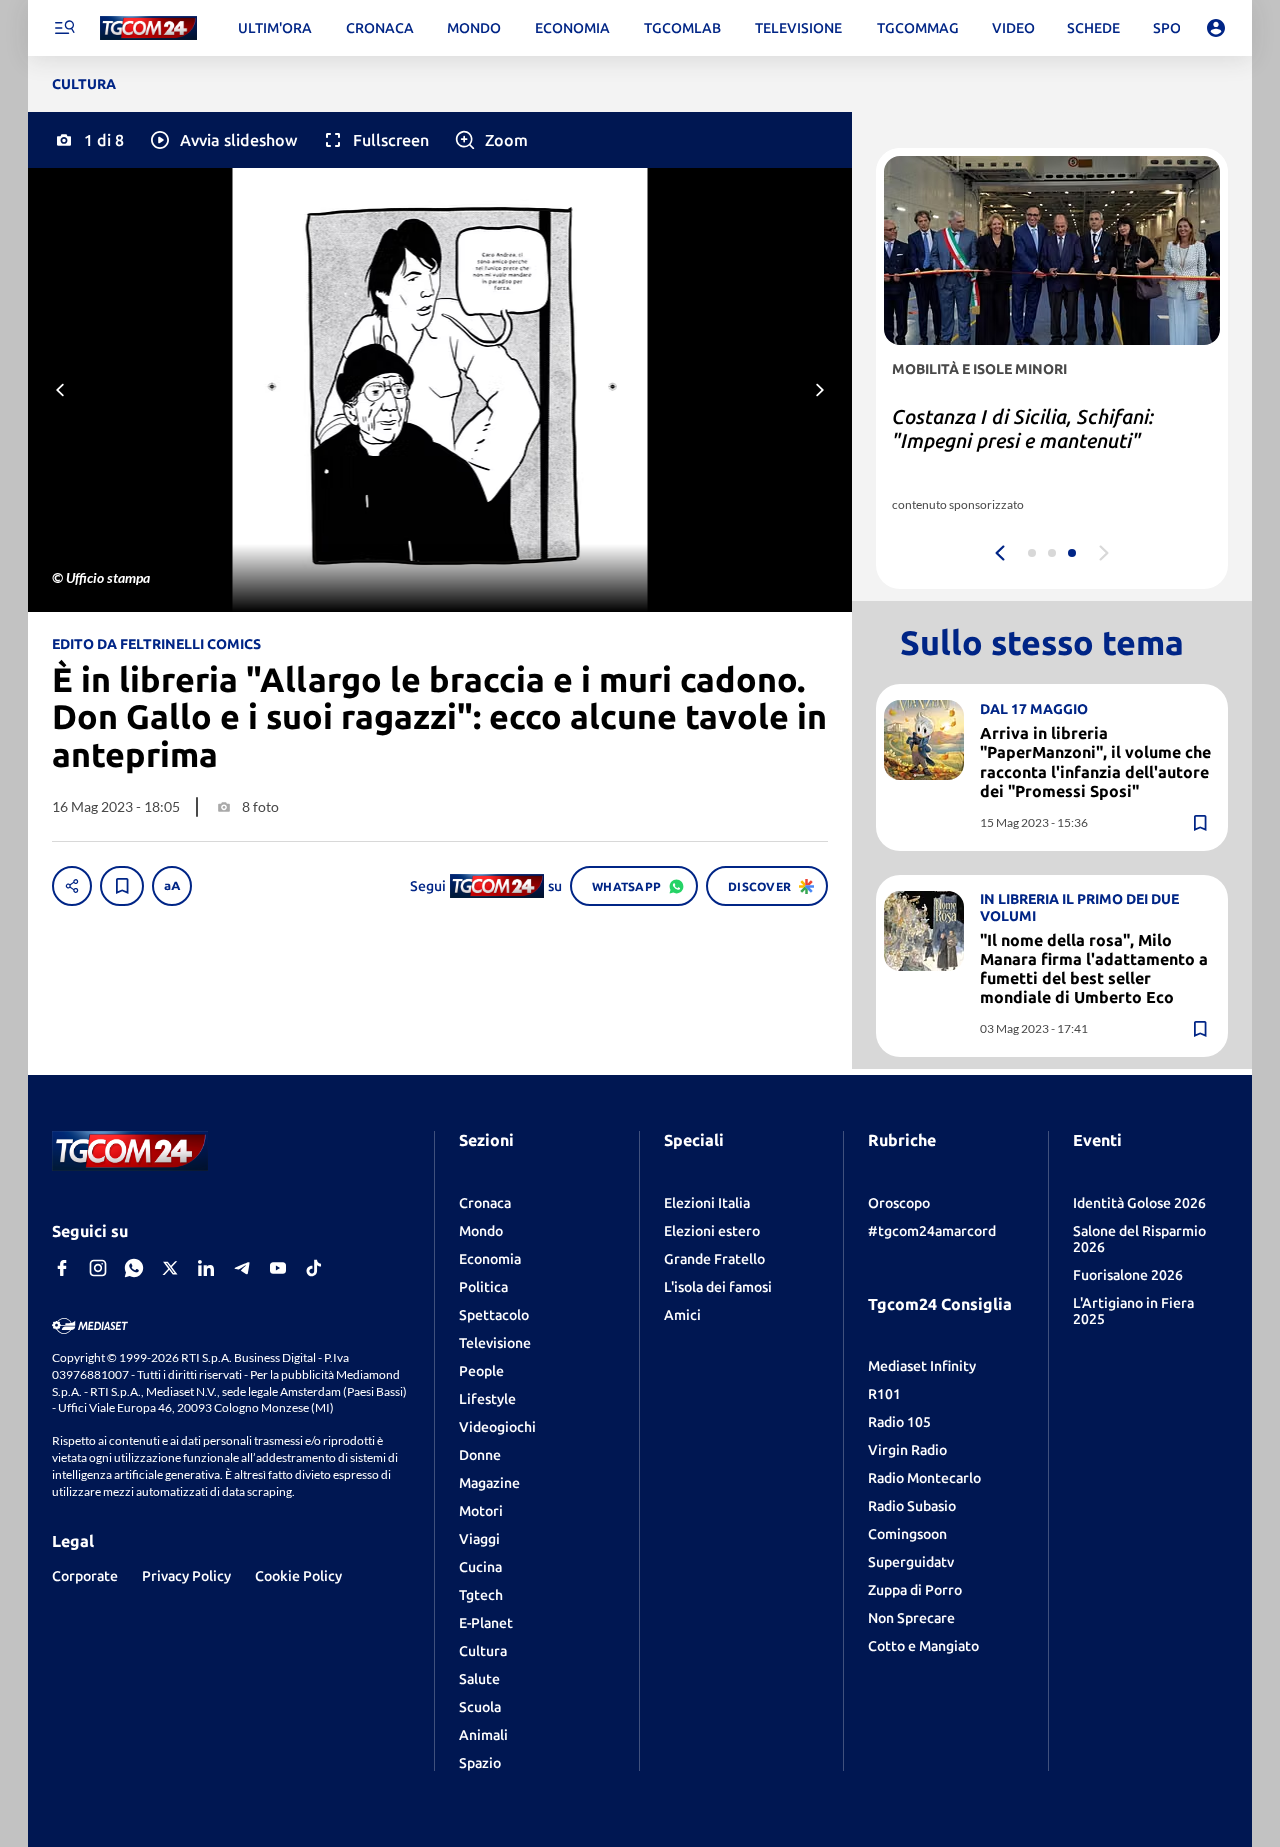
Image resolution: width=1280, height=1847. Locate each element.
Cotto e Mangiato (923, 1646)
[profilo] (1216, 28)
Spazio (480, 1763)
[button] (222, 140)
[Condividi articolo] (72, 886)
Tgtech (481, 1595)
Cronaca (485, 1203)
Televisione (495, 1343)
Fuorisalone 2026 (1128, 1275)
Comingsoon (907, 1534)
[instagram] (98, 1268)
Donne (480, 1455)
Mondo (481, 1231)
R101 (884, 1394)
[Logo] (148, 28)
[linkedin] (206, 1268)
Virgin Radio (907, 1450)
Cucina (480, 1567)
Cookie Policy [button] (298, 1576)
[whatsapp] (134, 1268)
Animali (483, 1735)
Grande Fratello (714, 1259)
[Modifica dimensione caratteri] (172, 886)
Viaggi (479, 1539)
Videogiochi (497, 1427)
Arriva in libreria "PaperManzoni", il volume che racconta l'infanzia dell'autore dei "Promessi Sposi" (1095, 762)
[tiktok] (314, 1268)
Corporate (85, 1576)
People (481, 1371)
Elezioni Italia (707, 1203)
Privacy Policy (186, 1576)
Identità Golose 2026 (1139, 1203)
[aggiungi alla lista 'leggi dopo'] (122, 886)
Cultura (483, 1651)
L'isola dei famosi (718, 1287)
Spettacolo (494, 1315)
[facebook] (62, 1268)
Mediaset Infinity (922, 1366)
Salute (479, 1679)
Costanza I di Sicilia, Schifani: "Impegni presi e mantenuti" (1023, 428)
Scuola (480, 1707)
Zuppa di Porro (915, 1590)
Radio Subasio (912, 1506)
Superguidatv (911, 1562)
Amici (682, 1315)
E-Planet (486, 1623)
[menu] (64, 28)
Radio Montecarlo (924, 1478)
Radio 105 (899, 1422)
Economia (490, 1259)
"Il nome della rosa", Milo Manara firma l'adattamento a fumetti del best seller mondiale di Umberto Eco (1094, 969)
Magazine (489, 1483)
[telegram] (242, 1268)
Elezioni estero (712, 1231)
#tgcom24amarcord (932, 1231)
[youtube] (278, 1268)
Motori (481, 1511)
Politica (483, 1287)
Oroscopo (899, 1203)
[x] (170, 1268)
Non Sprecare (911, 1618)
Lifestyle (487, 1399)
